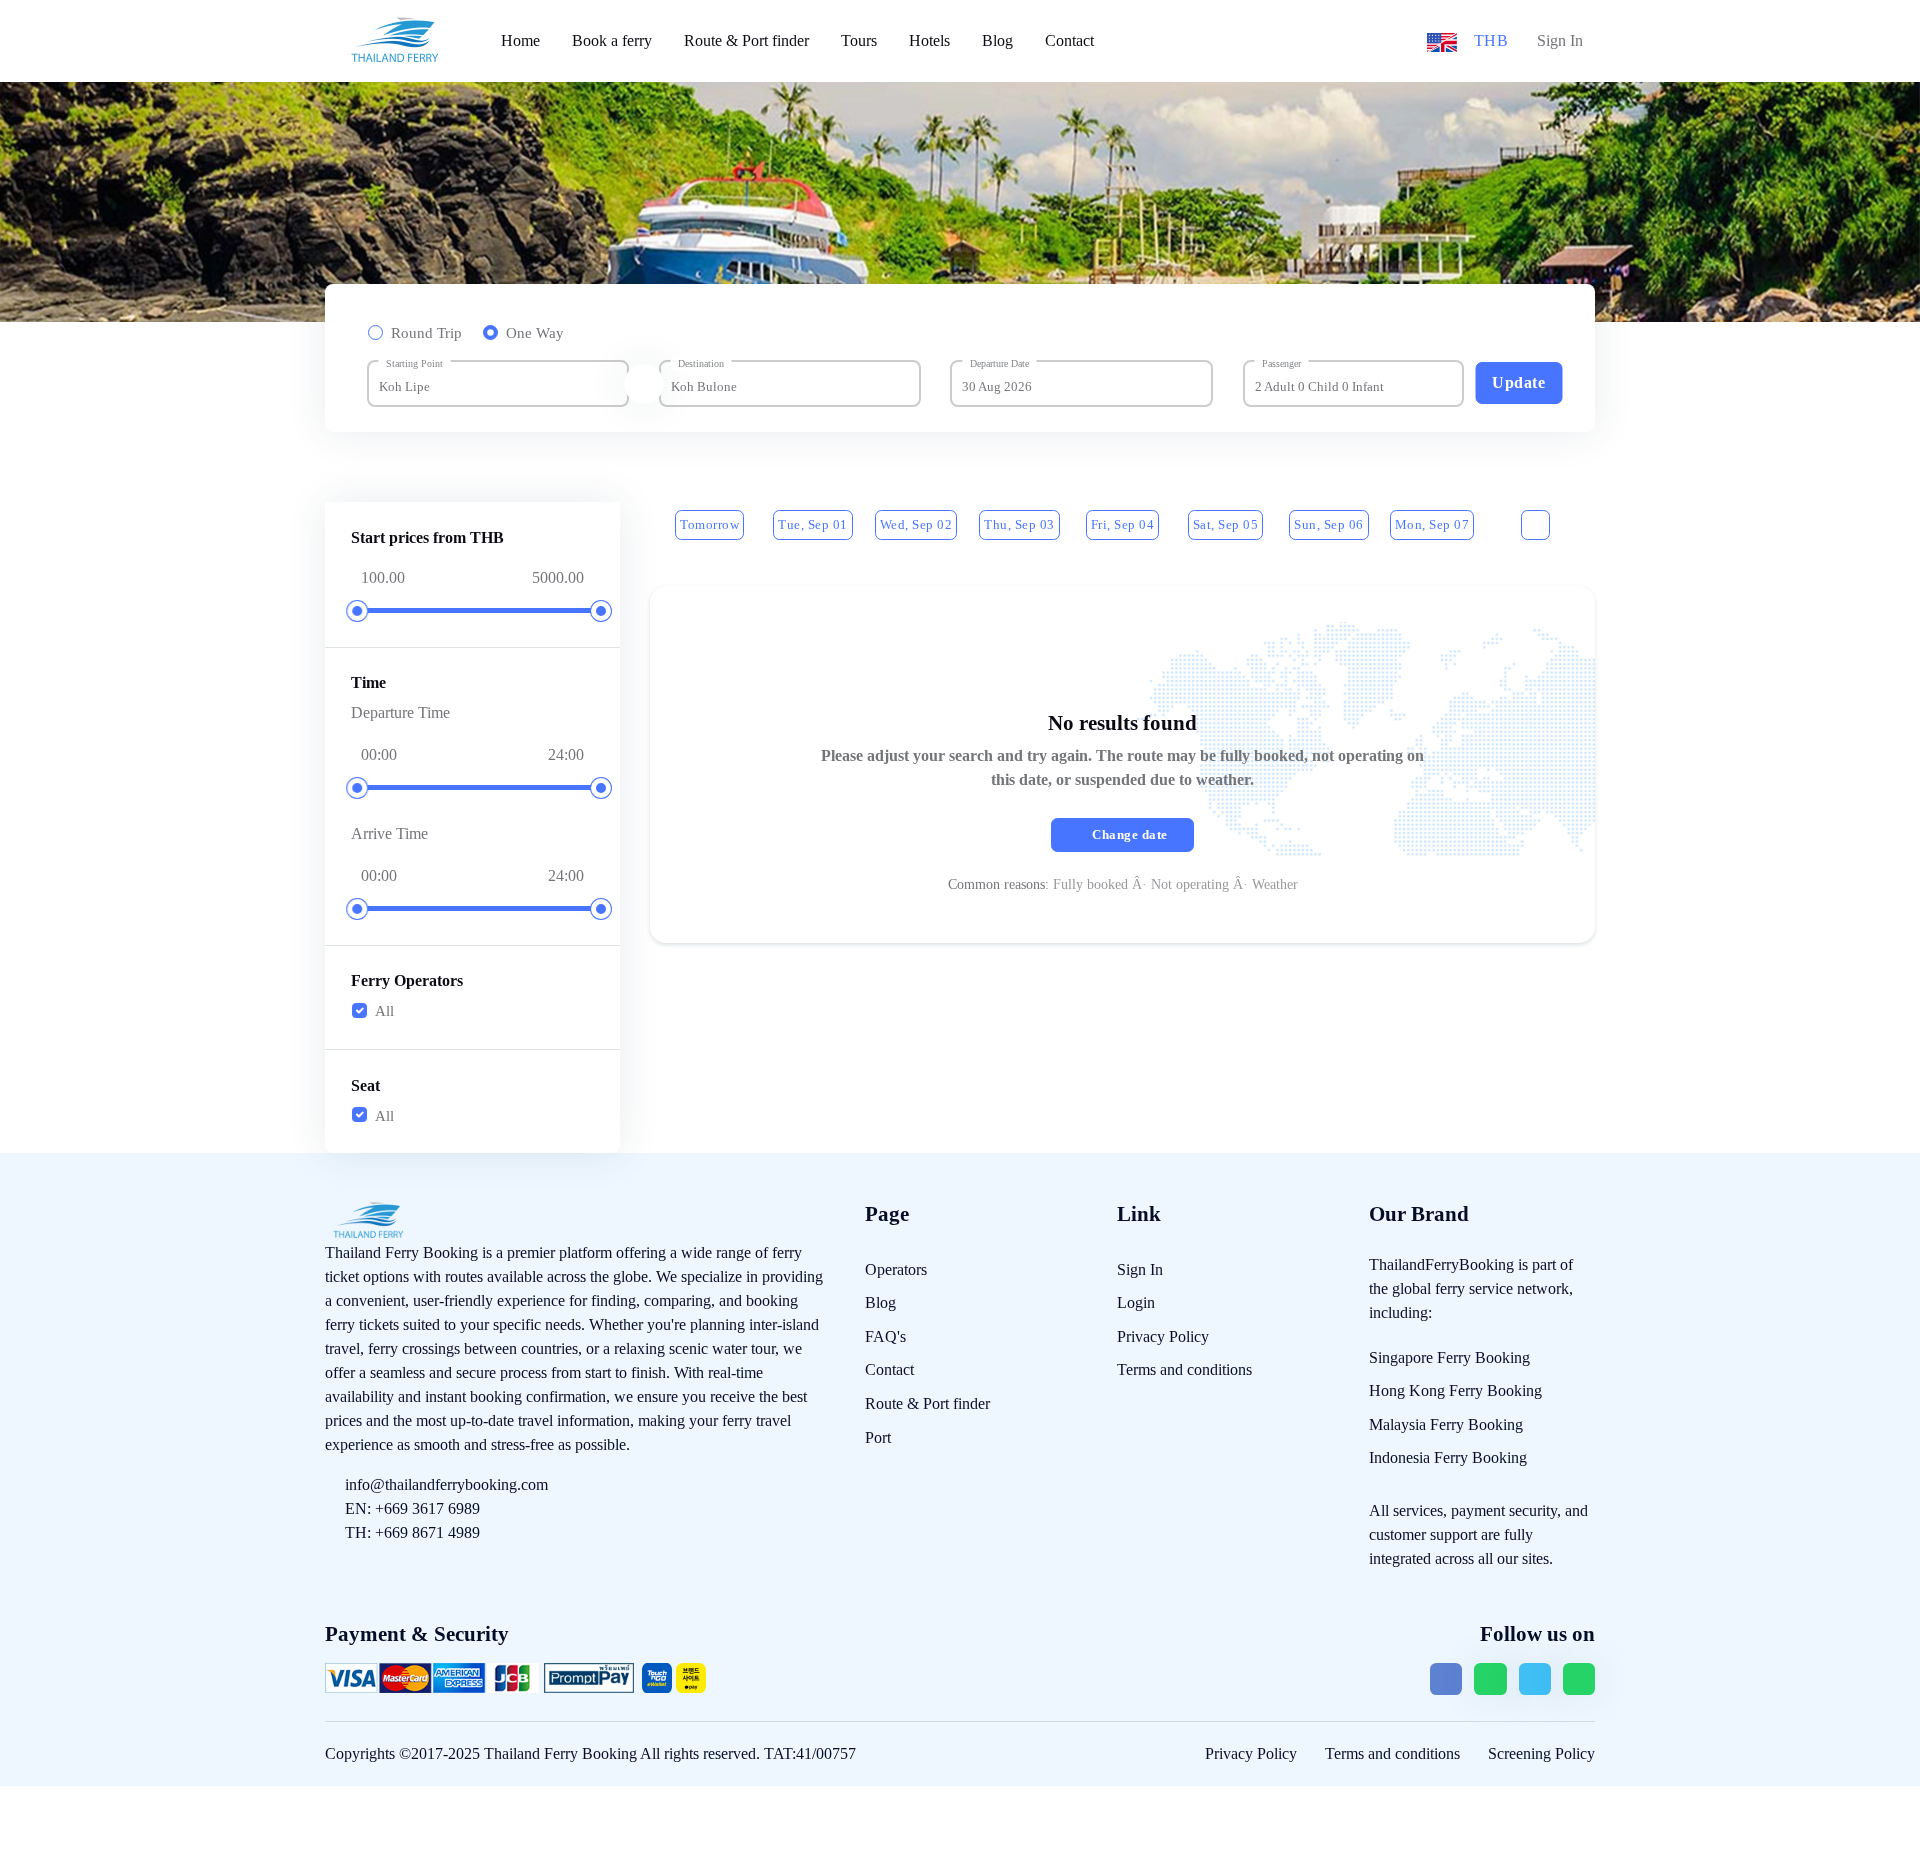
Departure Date (999, 363)
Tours (859, 40)
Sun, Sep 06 (1329, 524)
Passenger (1281, 363)
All (384, 1011)
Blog (997, 40)
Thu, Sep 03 (1019, 524)
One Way (535, 333)
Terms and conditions (1184, 1369)
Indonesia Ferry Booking (1448, 1457)
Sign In (1560, 40)
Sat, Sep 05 (1226, 524)
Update (1518, 382)
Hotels (929, 40)
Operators (896, 1269)
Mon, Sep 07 (1432, 524)
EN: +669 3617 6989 (412, 1508)
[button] (1442, 40)
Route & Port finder (746, 40)
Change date (1130, 834)
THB (1491, 40)
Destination (701, 363)
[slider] (358, 611)
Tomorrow (709, 524)
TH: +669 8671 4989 (412, 1532)
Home (520, 40)
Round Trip (426, 333)
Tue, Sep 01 (813, 524)
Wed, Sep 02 (916, 524)
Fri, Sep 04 (1123, 524)
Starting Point (414, 363)
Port (878, 1437)
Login (1136, 1302)
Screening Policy (1541, 1753)
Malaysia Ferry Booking (1446, 1424)
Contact (1069, 40)
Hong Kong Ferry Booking (1455, 1390)
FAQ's (885, 1336)
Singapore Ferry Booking (1449, 1357)
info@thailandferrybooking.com (446, 1484)
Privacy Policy (1163, 1336)
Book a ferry (612, 40)
